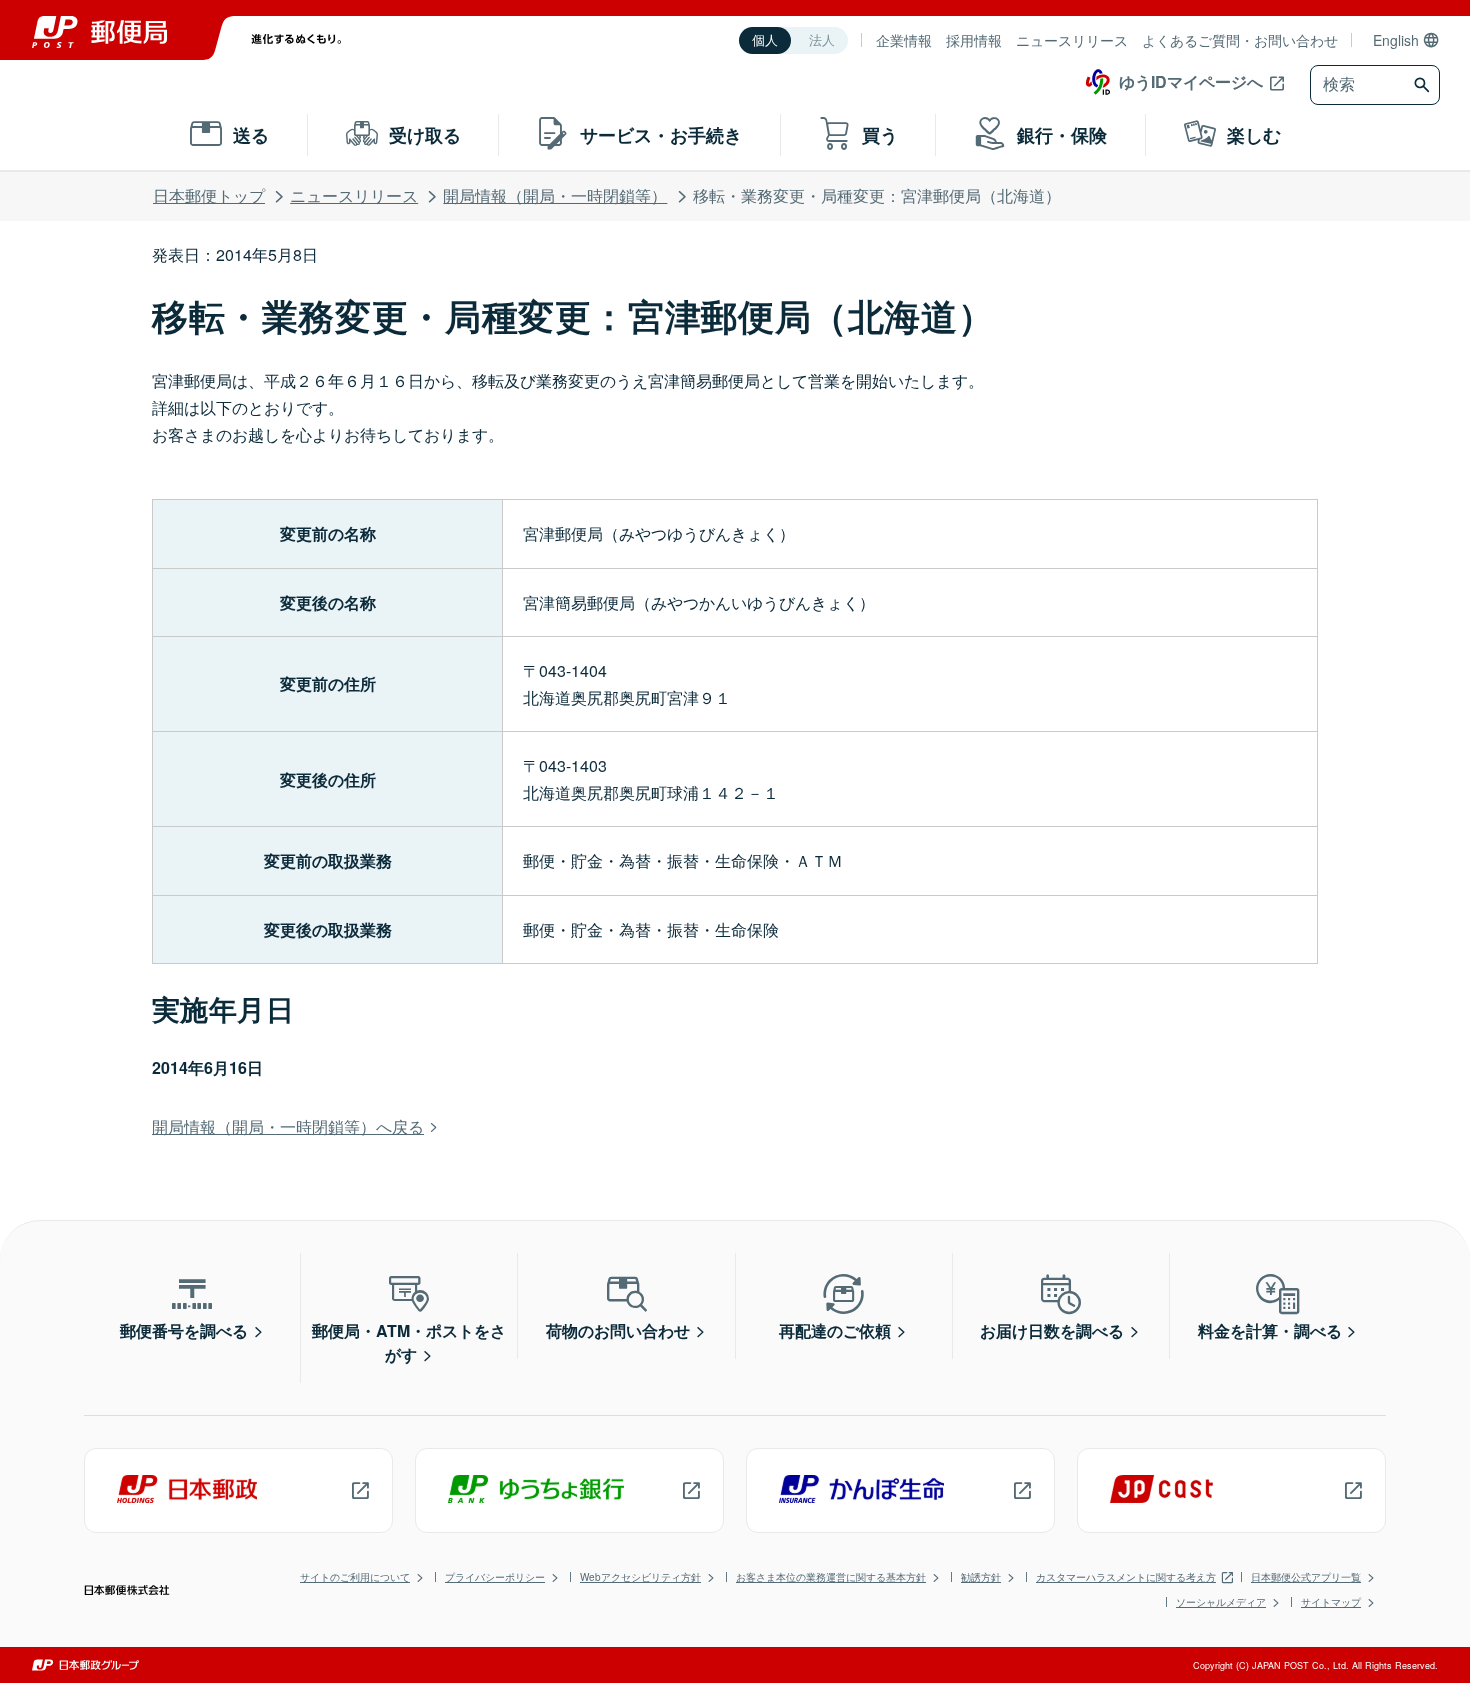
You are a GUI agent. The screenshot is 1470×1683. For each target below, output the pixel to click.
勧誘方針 (981, 1577)
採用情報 (974, 40)
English (1396, 40)
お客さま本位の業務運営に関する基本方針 (831, 1577)
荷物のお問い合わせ (618, 1330)
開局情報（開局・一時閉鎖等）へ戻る (288, 1126)
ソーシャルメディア (1221, 1602)
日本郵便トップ (209, 195)
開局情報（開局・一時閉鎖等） (555, 195)
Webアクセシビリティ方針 (640, 1577)
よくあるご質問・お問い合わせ (1240, 40)
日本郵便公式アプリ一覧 (1306, 1577)
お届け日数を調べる (1052, 1330)
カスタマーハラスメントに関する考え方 (1126, 1577)
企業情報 (904, 40)
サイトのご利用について (355, 1577)
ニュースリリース (1072, 40)
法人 (822, 40)
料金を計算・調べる (1270, 1330)
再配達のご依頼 (835, 1330)
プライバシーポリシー (495, 1577)
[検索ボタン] (1424, 85)
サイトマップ (1331, 1602)
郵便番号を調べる (184, 1330)
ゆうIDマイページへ (1191, 81)
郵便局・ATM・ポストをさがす (409, 1342)
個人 (765, 40)
